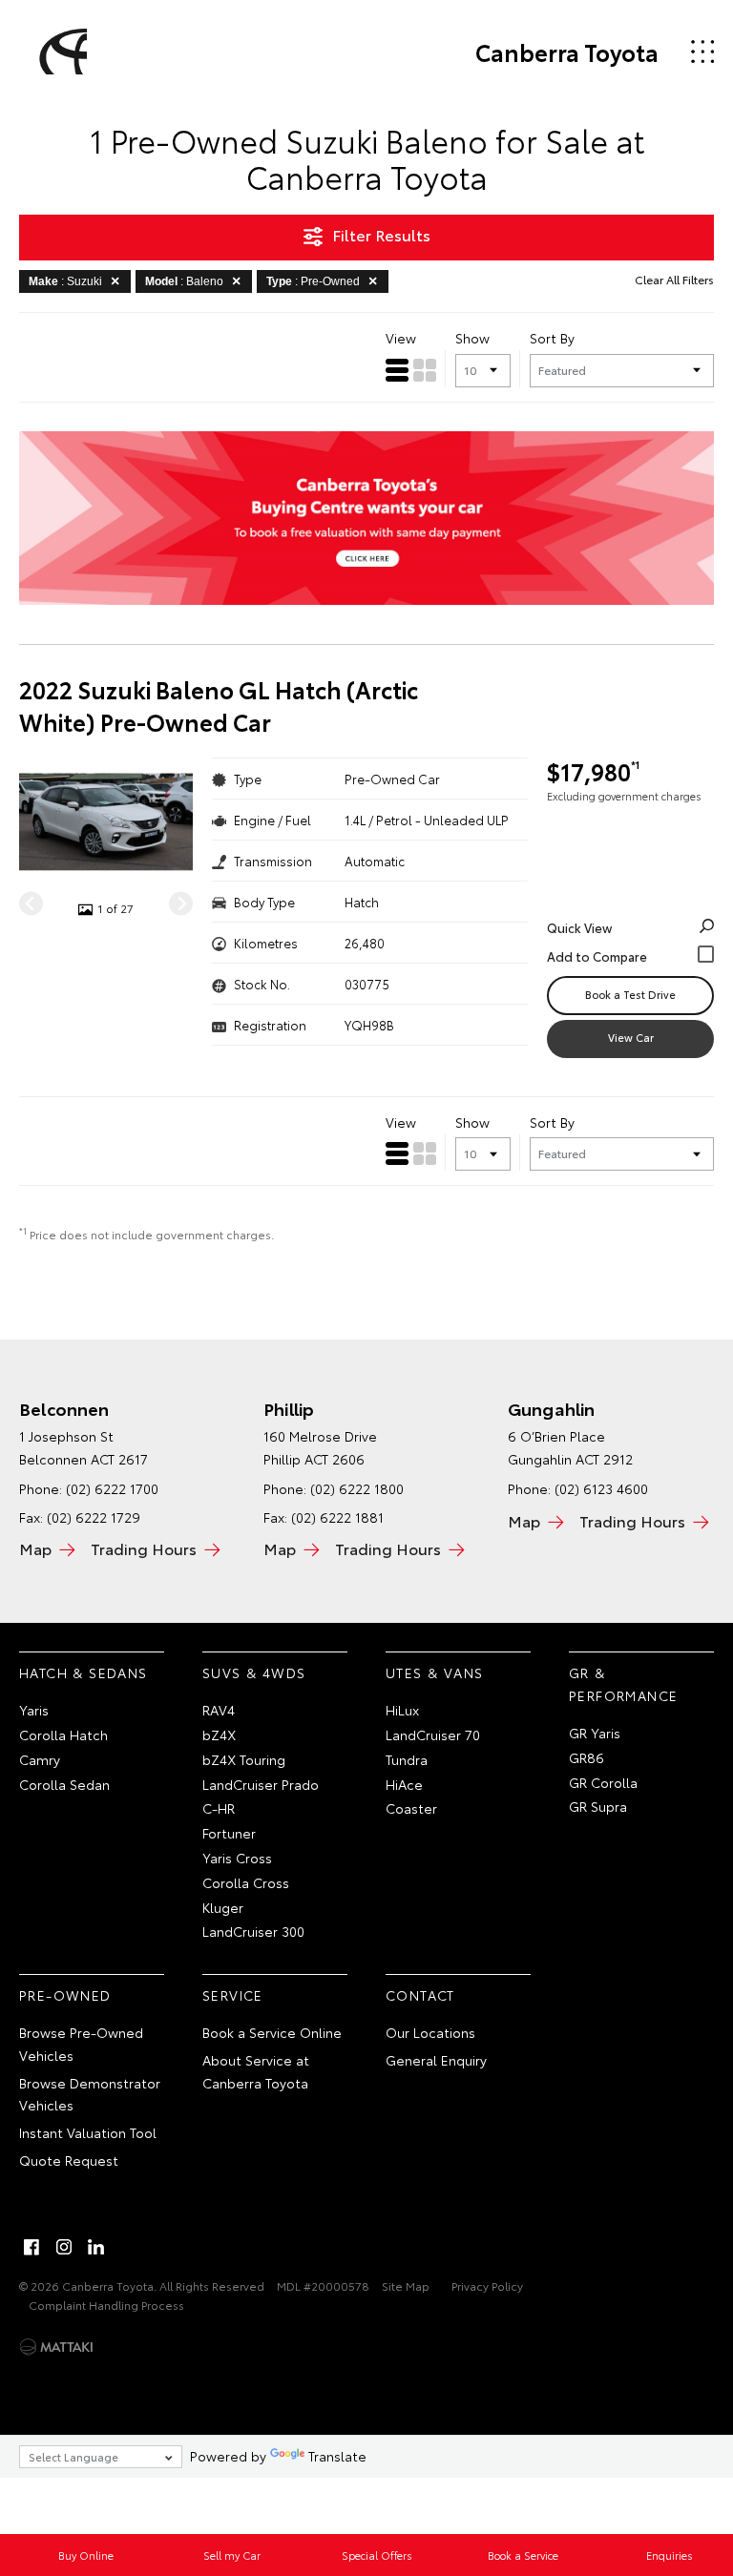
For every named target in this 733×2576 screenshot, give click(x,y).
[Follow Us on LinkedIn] (96, 2247)
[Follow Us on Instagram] (64, 2247)
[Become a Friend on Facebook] (31, 2247)
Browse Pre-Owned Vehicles (81, 2044)
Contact (420, 1995)
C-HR (219, 1808)
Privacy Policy (487, 2285)
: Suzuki (65, 281)
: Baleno (184, 281)
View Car (631, 1037)
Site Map (406, 2285)
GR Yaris (595, 1733)
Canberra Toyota (567, 52)
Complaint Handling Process (106, 2305)
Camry (40, 1759)
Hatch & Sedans (84, 1672)
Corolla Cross (246, 1882)
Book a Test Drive (630, 994)
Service (233, 1995)
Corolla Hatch (63, 1735)
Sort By (552, 338)
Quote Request (69, 2160)
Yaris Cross (237, 1858)
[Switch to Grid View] (425, 370)
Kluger (223, 1907)
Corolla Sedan (64, 1784)
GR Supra (598, 1806)
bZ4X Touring (244, 1759)
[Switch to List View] (397, 370)
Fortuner (229, 1833)
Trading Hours (144, 1548)
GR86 (586, 1757)
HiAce (404, 1784)
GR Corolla (603, 1782)
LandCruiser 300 (253, 1931)
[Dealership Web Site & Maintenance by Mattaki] (56, 2347)
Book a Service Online (272, 2032)
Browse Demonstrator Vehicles (90, 2094)
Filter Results (381, 234)
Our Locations (430, 2032)
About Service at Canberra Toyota (256, 2071)
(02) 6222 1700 (112, 1488)
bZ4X (219, 1735)
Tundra (407, 1759)
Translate (337, 2456)
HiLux (402, 1710)
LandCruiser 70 (433, 1735)
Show (472, 338)
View (401, 338)
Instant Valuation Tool (88, 2132)
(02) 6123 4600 (601, 1488)
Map (35, 1548)
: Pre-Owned (313, 281)
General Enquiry (436, 2060)
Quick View (579, 927)
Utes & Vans (434, 1672)
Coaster (411, 1808)
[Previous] (31, 904)
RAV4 (219, 1710)
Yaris (34, 1710)
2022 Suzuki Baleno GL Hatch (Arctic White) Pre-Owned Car (219, 706)
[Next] (181, 904)
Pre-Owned (65, 1995)
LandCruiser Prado (261, 1784)
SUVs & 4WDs (254, 1672)
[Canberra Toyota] (60, 52)
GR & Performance (623, 1684)
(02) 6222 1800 (357, 1488)
